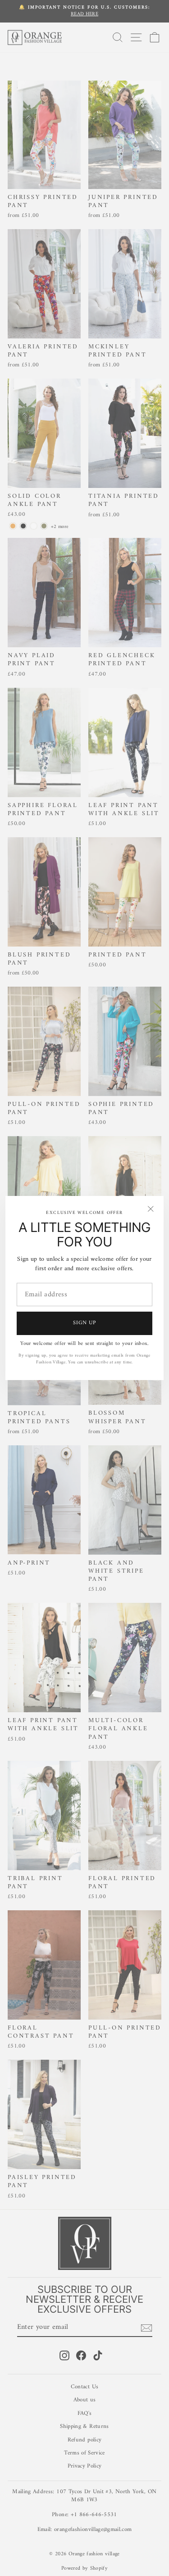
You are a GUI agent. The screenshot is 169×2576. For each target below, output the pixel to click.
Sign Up (84, 1323)
